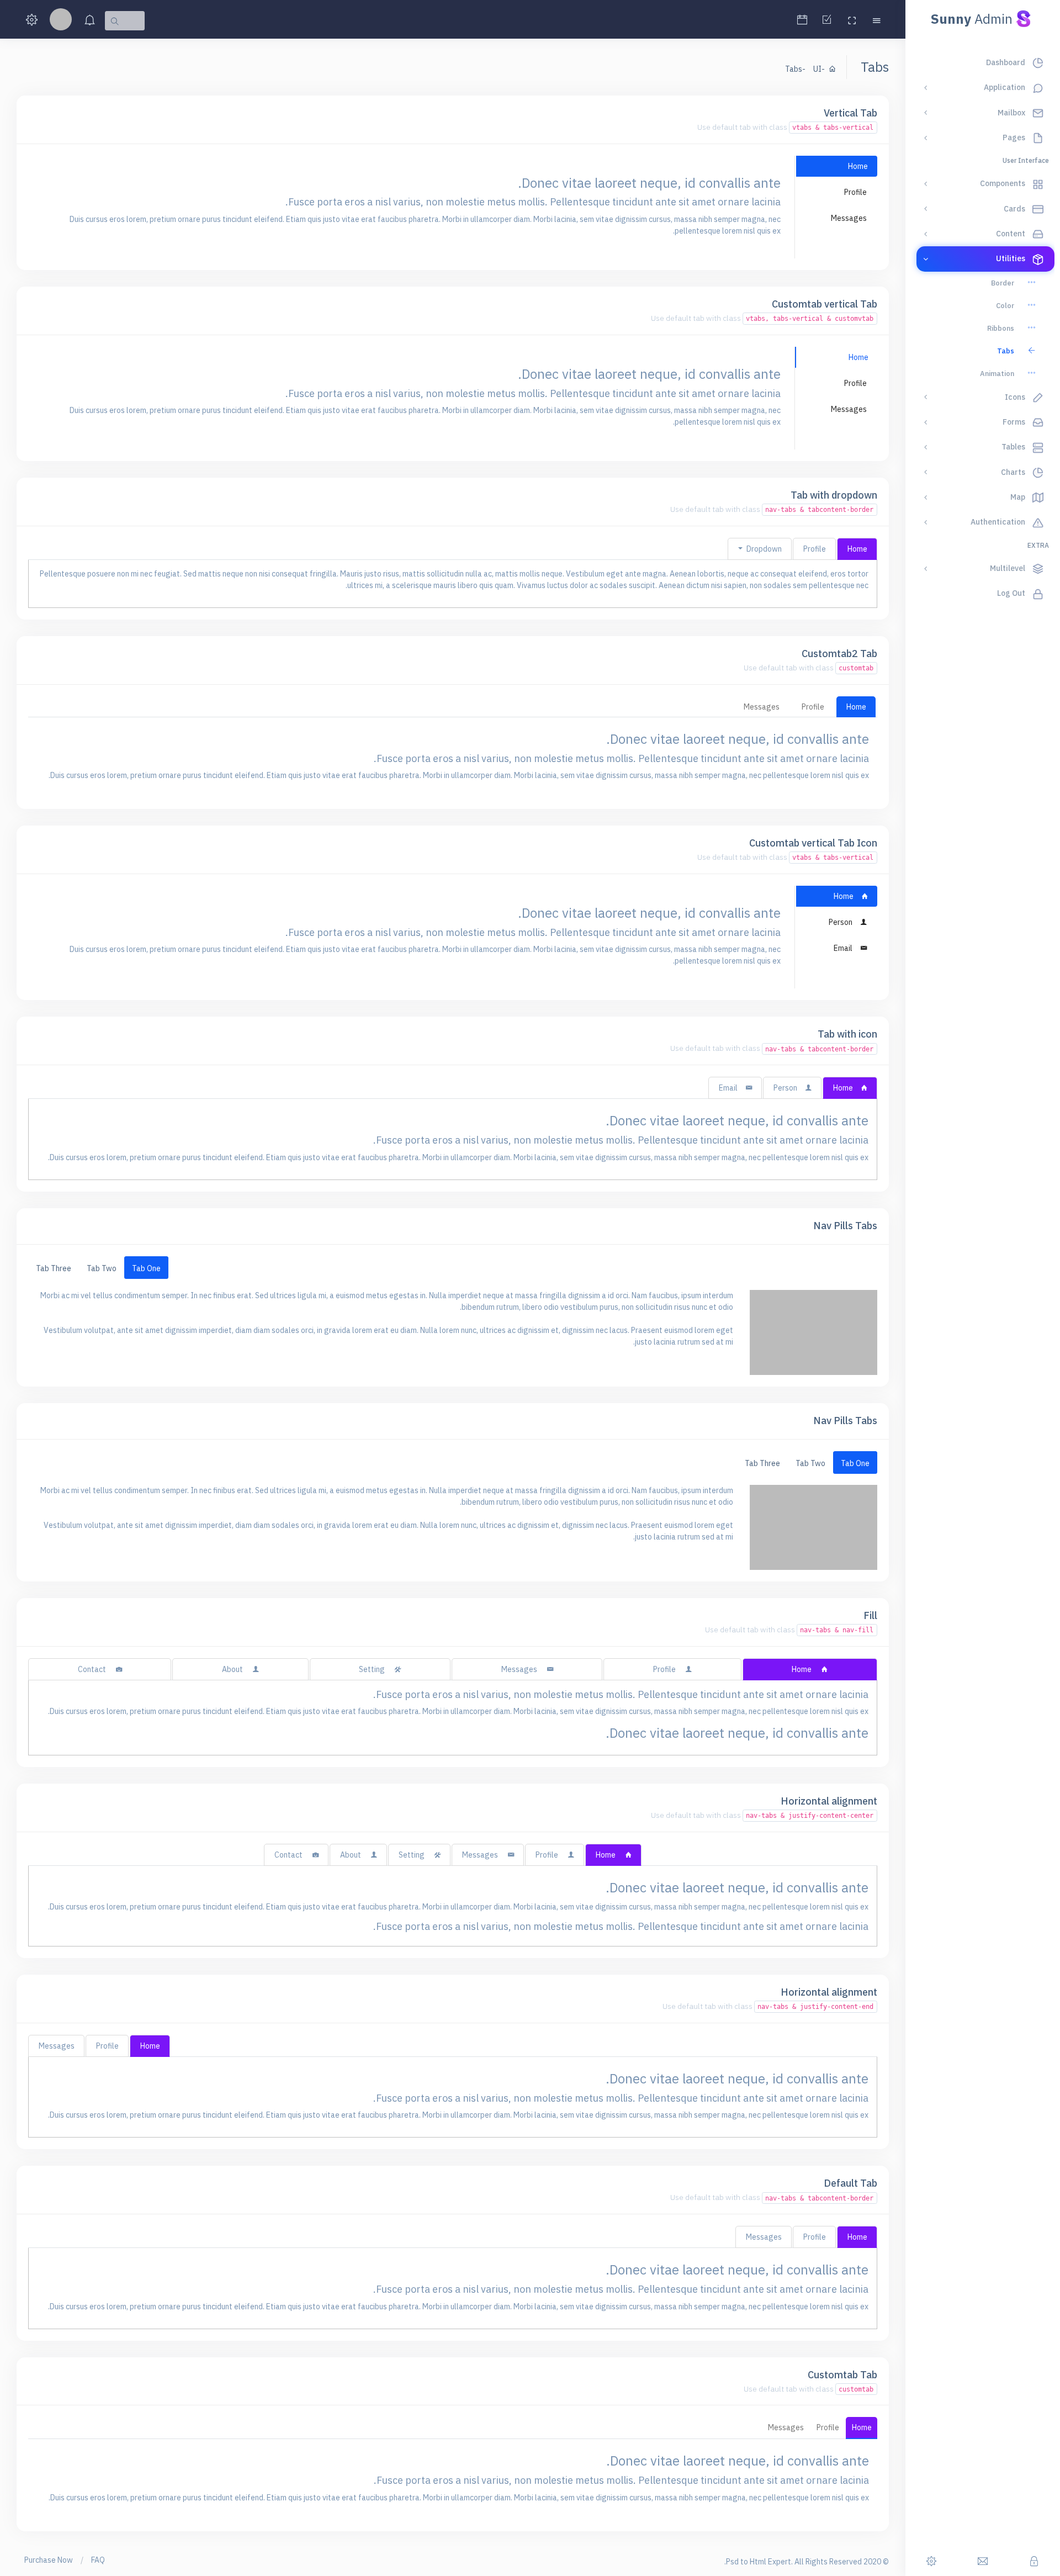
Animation (997, 374)
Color (1005, 306)
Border (1003, 283)
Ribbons (1001, 328)
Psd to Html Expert (759, 2562)
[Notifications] (90, 21)
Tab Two (102, 1268)
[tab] (836, 166)
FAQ (98, 2560)
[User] (61, 21)
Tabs (1006, 351)
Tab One (146, 1268)
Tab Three (54, 1268)
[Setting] (32, 21)
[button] (876, 20)
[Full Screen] (852, 20)
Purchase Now (49, 2560)
